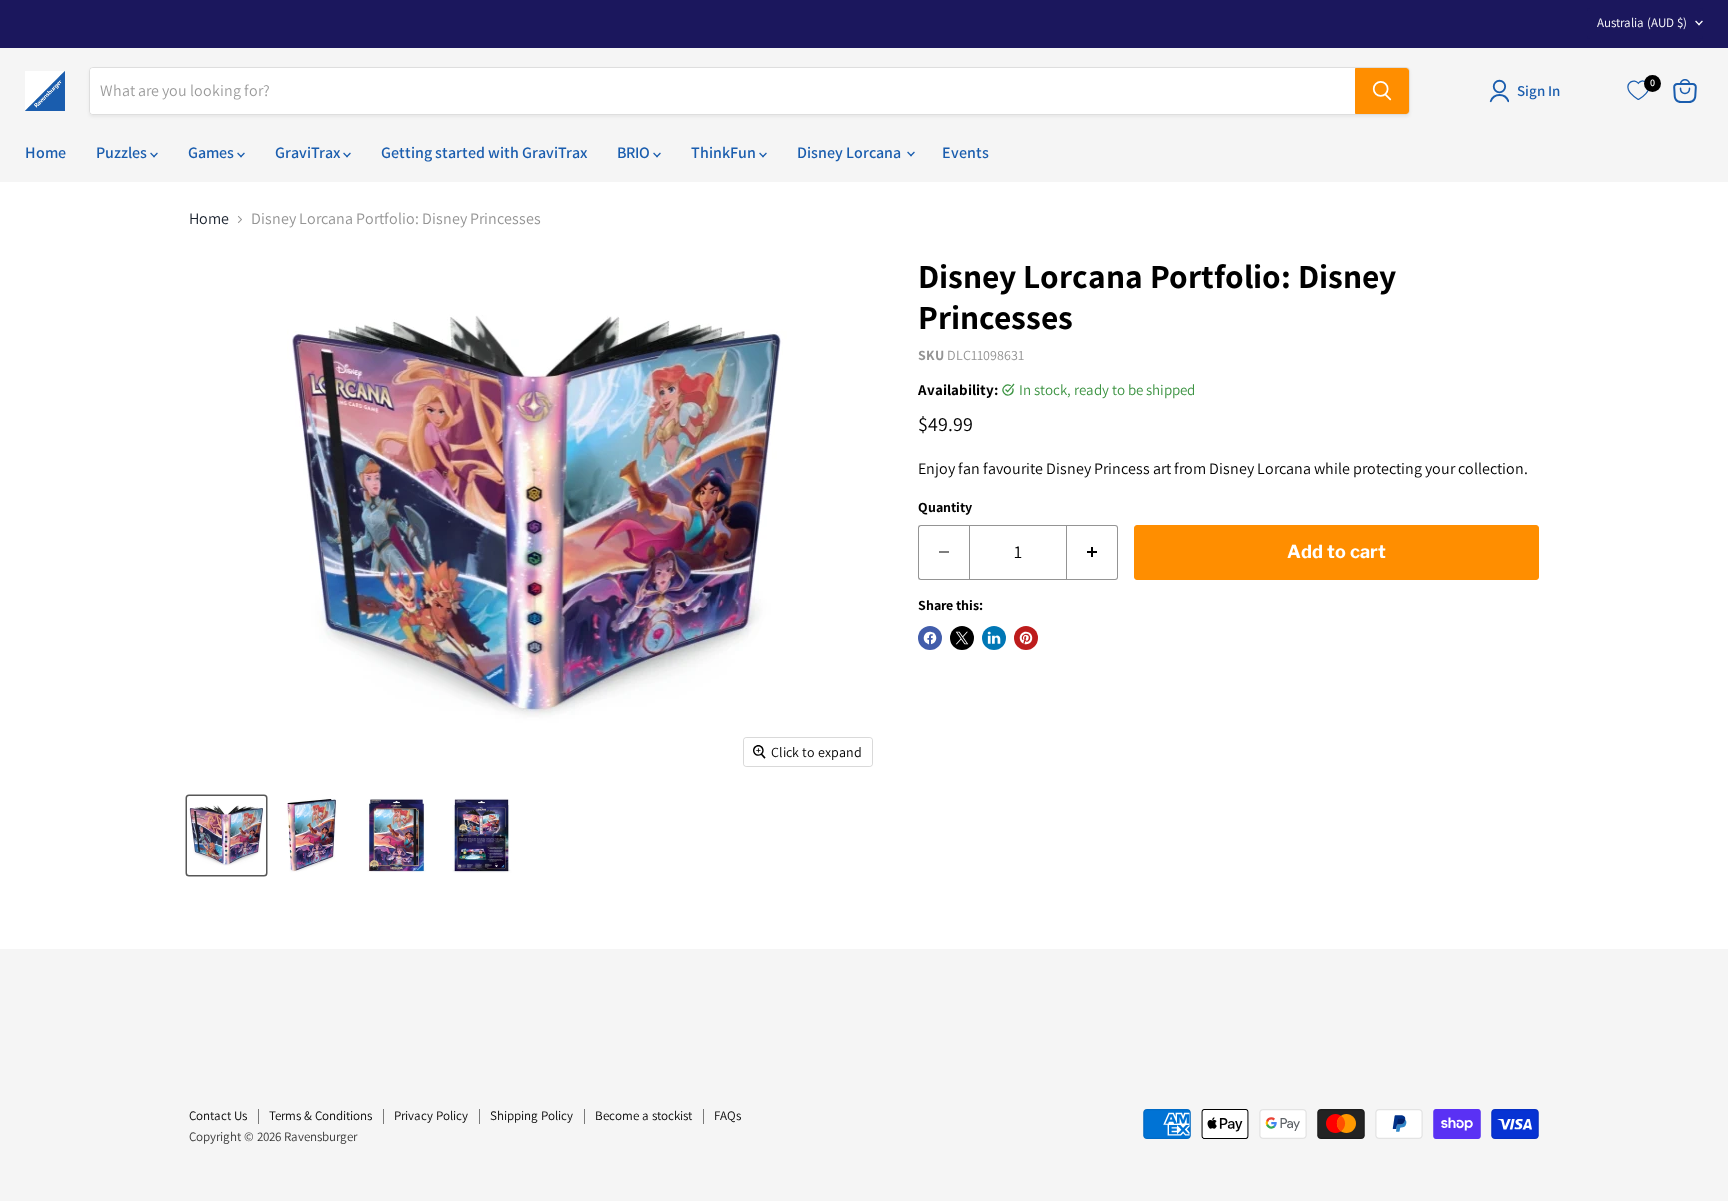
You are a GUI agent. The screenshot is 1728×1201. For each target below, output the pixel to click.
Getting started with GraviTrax (484, 152)
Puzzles (123, 152)
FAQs (727, 1115)
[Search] (1382, 91)
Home (45, 152)
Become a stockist (643, 1115)
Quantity (945, 507)
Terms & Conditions (320, 1115)
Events (965, 152)
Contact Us (218, 1115)
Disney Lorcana (850, 152)
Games (212, 152)
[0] (1638, 91)
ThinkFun (725, 152)
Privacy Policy (431, 1115)
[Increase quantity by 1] (1092, 552)
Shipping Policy (531, 1115)
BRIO (635, 152)
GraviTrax (309, 152)
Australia (1642, 22)
